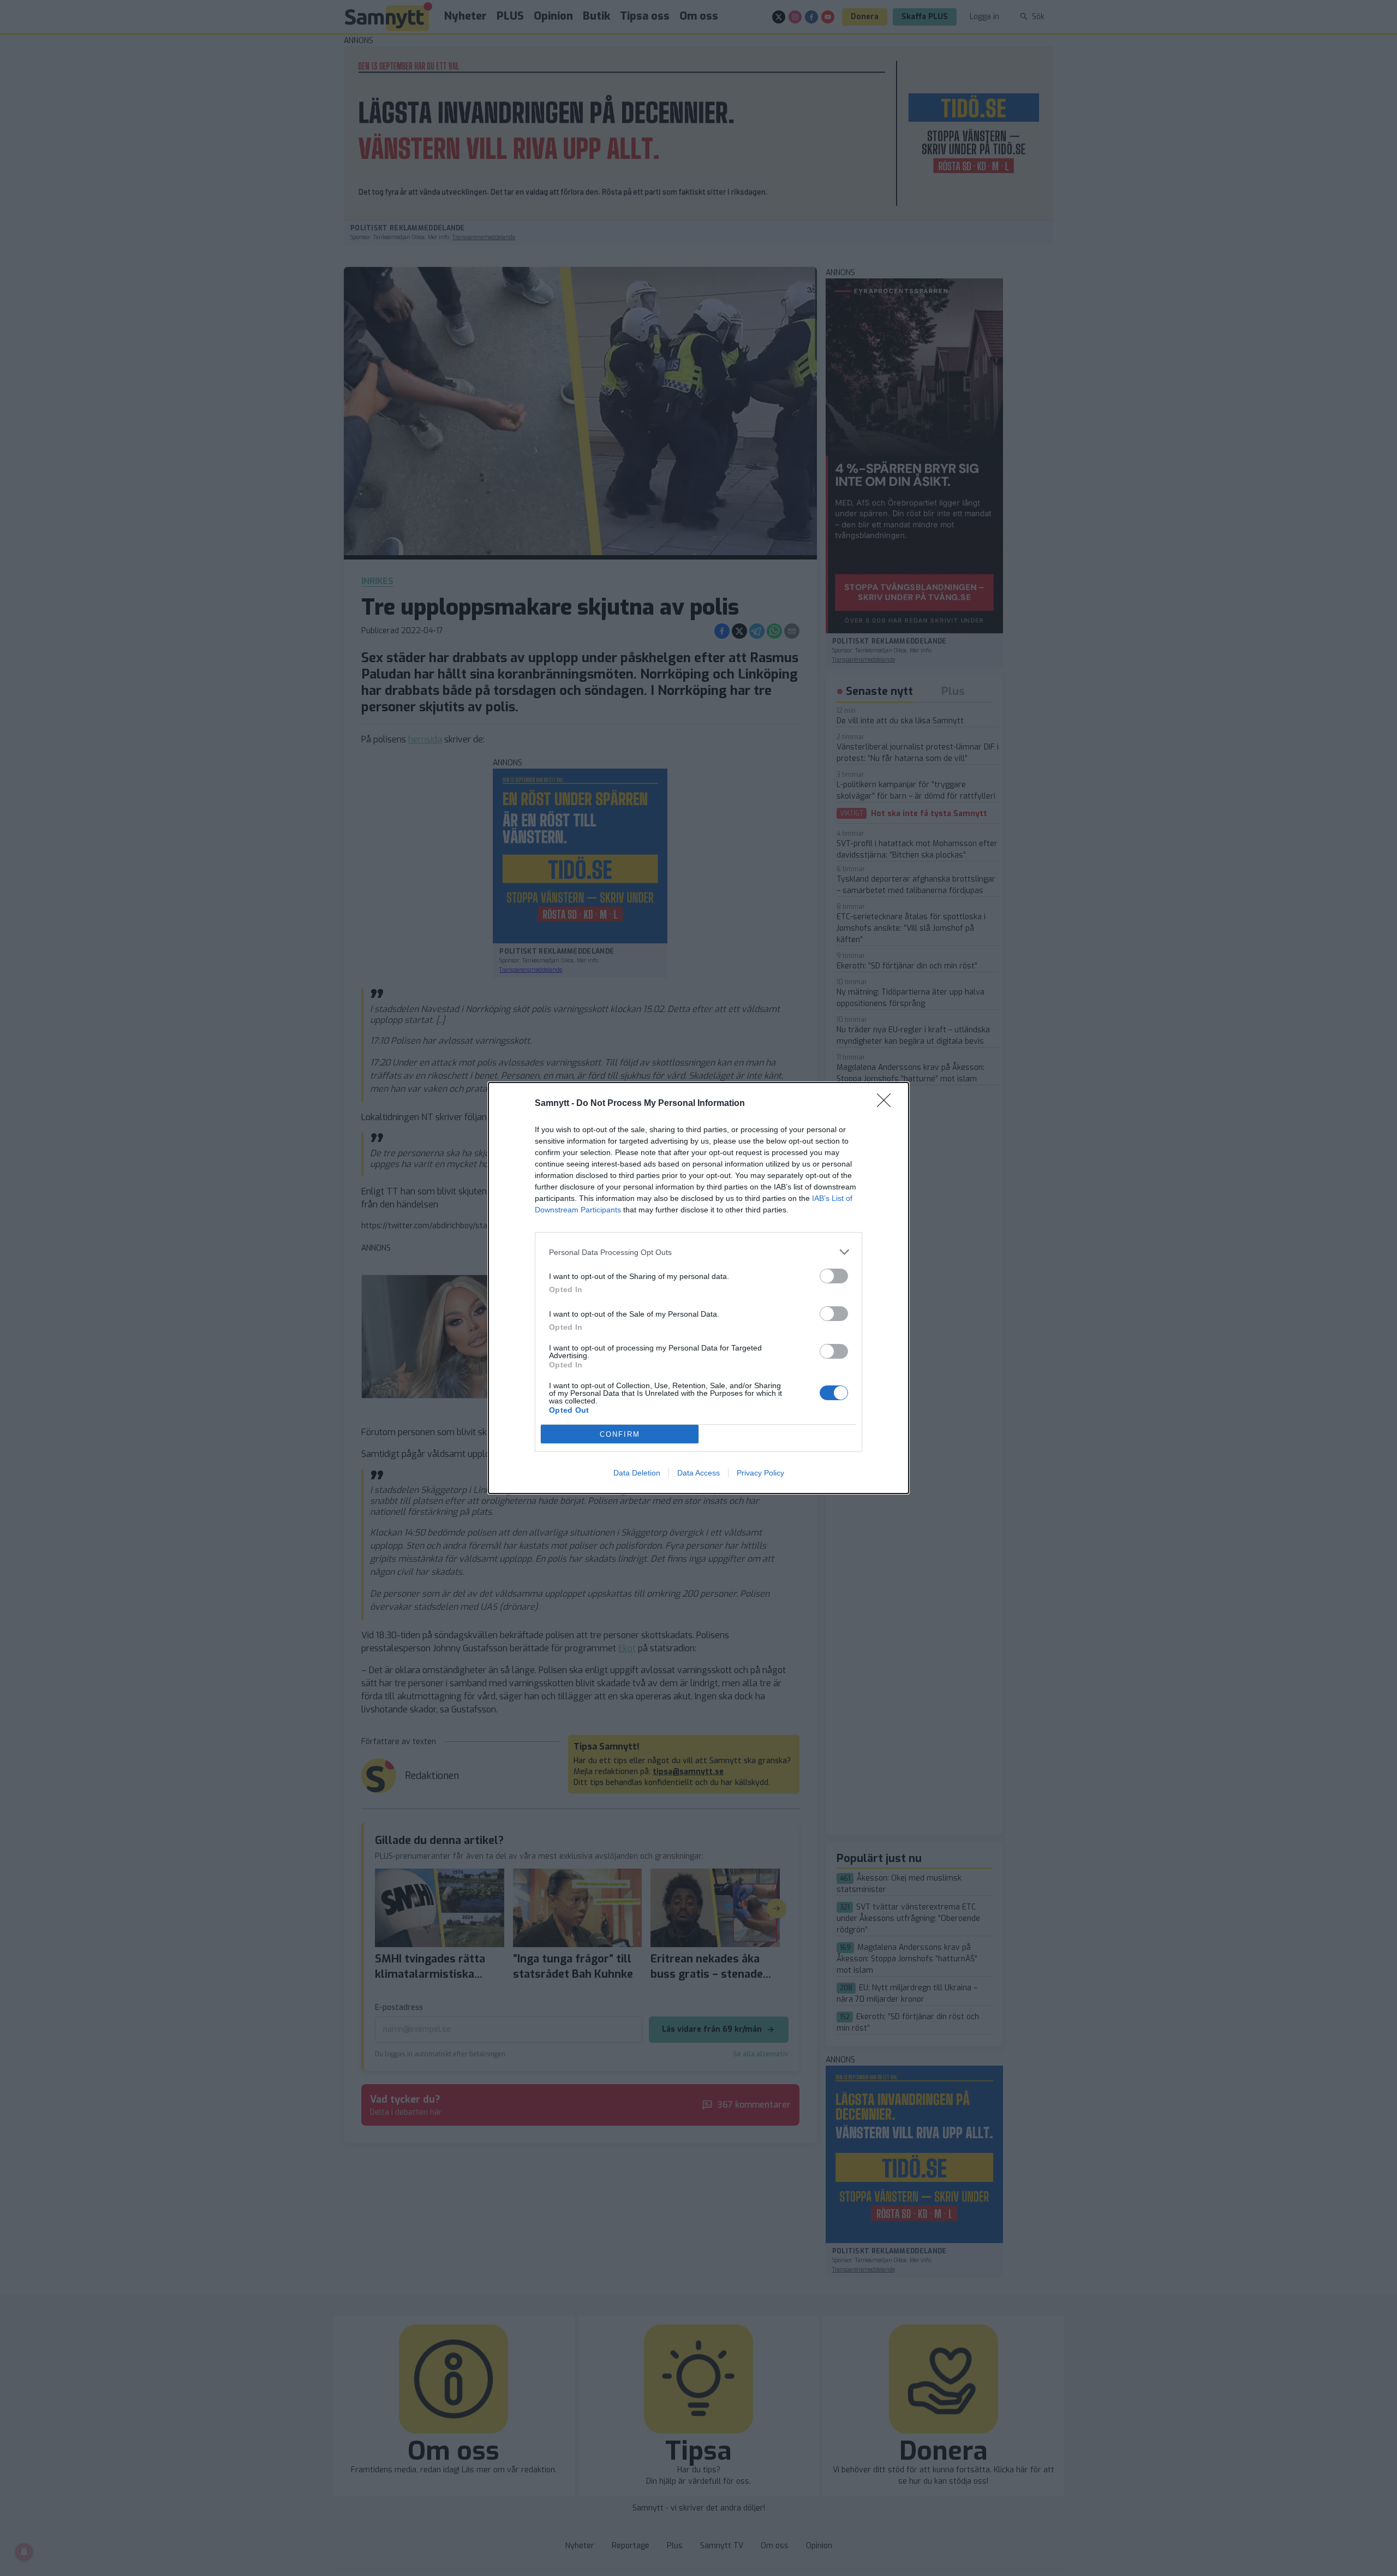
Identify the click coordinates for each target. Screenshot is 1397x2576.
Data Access (698, 1473)
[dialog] (698, 1288)
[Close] (887, 1104)
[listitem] (698, 1252)
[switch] (834, 1276)
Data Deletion (637, 1473)
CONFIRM (620, 1434)
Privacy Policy (760, 1473)
